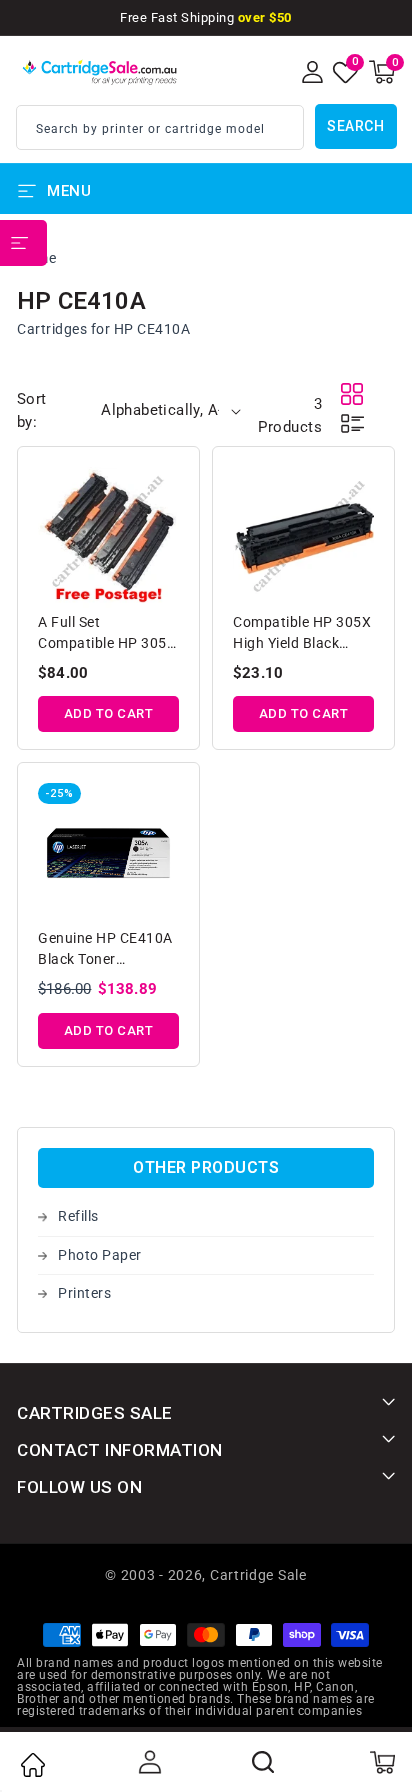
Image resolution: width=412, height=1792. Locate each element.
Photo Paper (100, 1255)
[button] (382, 72)
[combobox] (160, 127)
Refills (78, 1216)
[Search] (264, 1762)
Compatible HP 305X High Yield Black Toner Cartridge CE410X (302, 634)
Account (148, 1762)
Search (355, 126)
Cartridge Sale (258, 1575)
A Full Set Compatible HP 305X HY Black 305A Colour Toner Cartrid (107, 634)
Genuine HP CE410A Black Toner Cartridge (105, 950)
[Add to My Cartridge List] (166, 485)
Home (32, 1765)
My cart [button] (381, 1762)
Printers (84, 1293)
